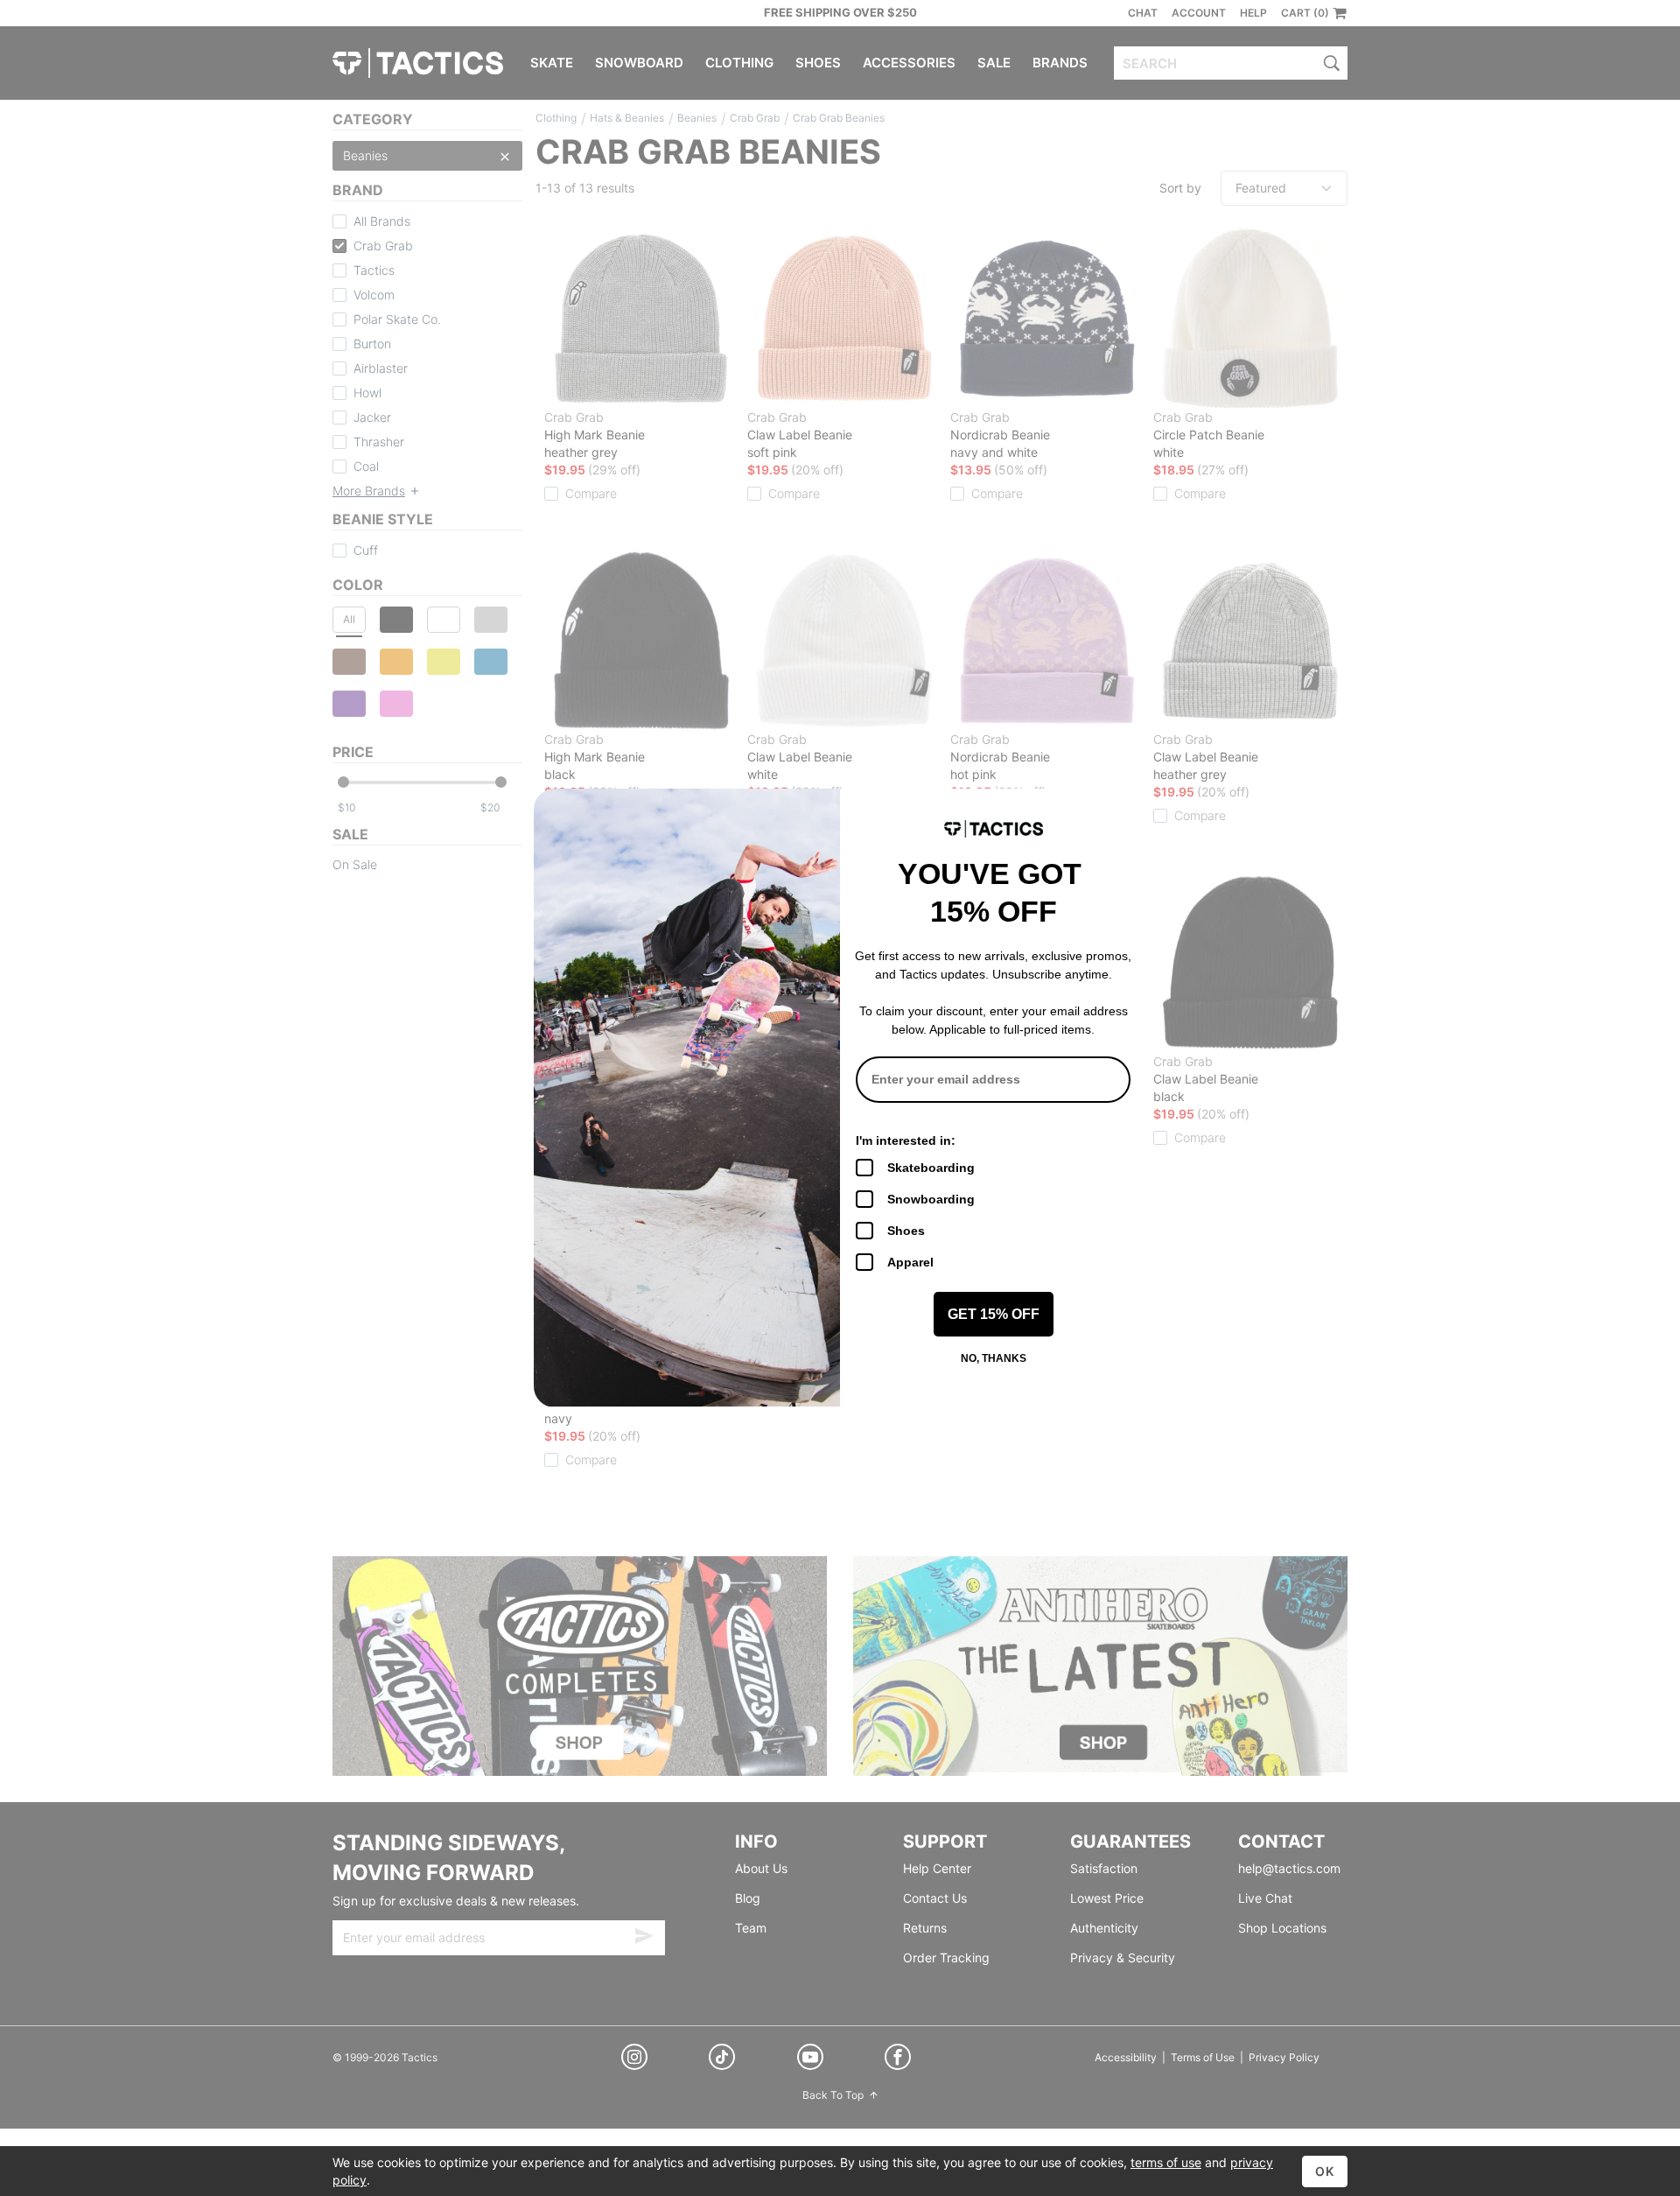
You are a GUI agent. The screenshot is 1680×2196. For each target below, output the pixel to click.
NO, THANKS (994, 1358)
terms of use (1166, 2162)
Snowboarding (931, 1199)
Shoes (906, 1231)
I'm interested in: (906, 1140)
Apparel (910, 1262)
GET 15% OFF (994, 1314)
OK (1325, 2171)
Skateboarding (931, 1168)
